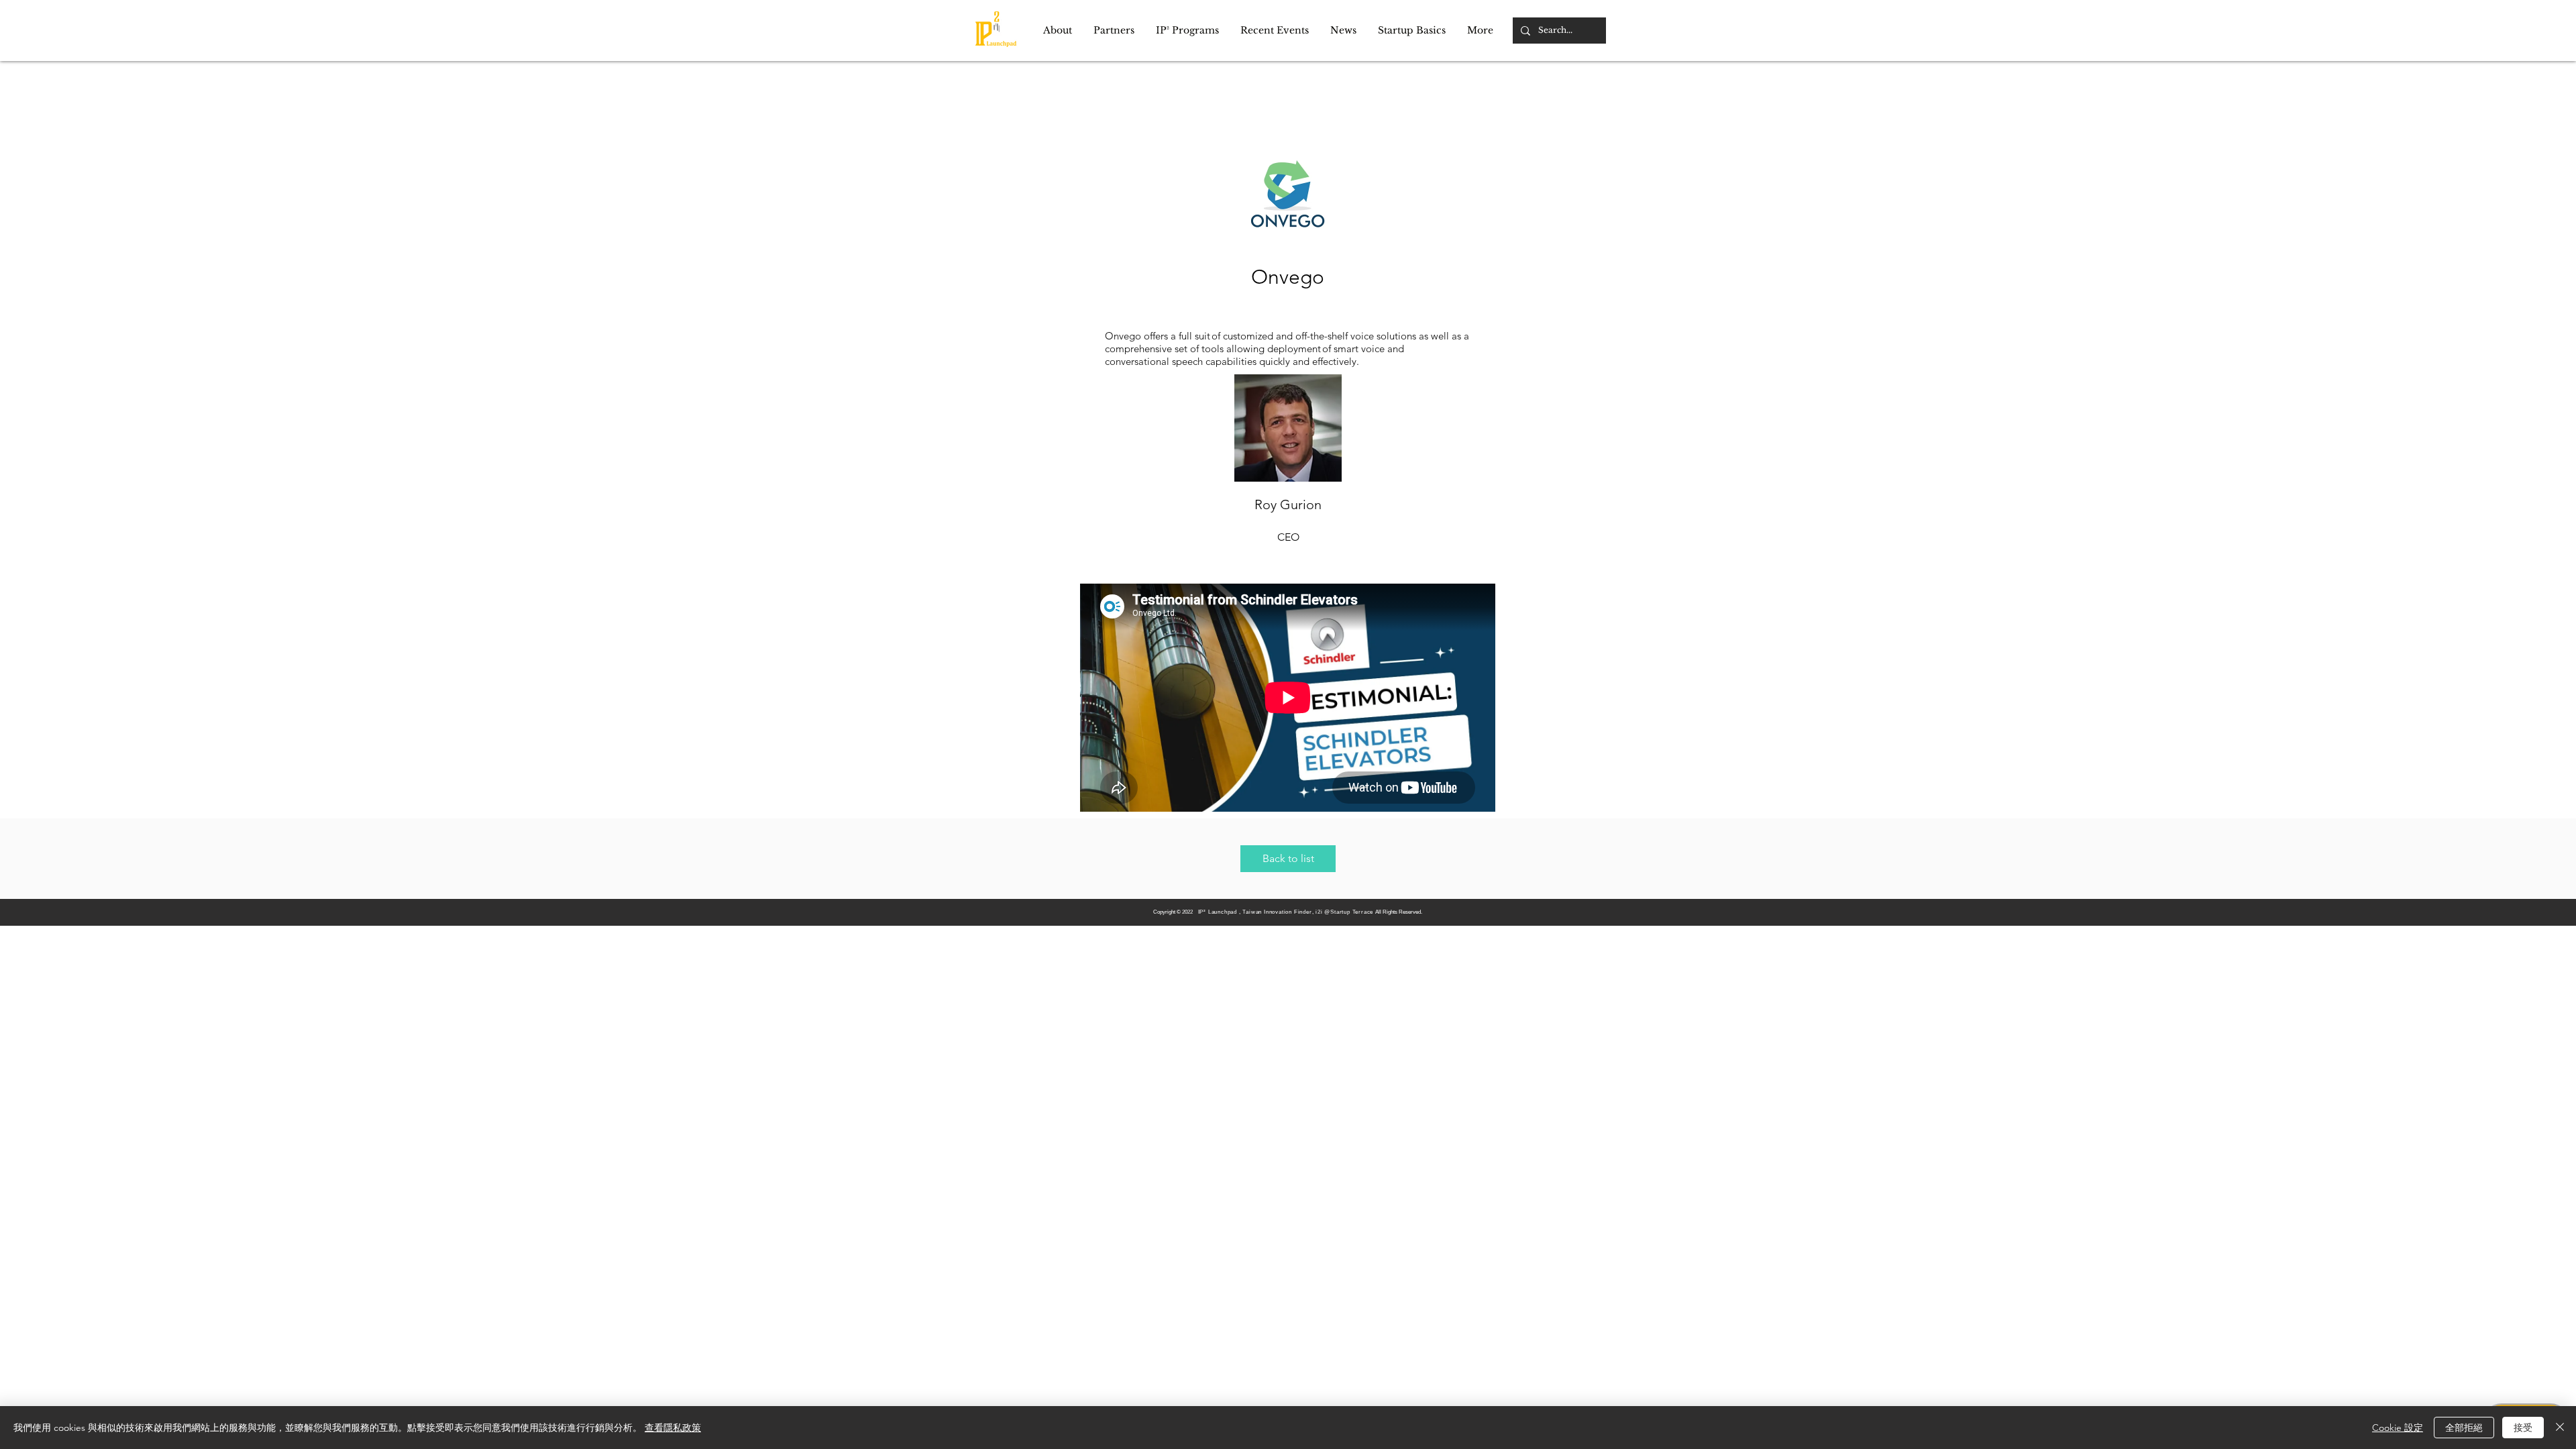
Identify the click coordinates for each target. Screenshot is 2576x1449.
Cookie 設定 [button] (2398, 1428)
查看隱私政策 (673, 1428)
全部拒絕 (2464, 1428)
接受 (2523, 1428)
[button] (1058, 31)
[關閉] (2560, 1428)
